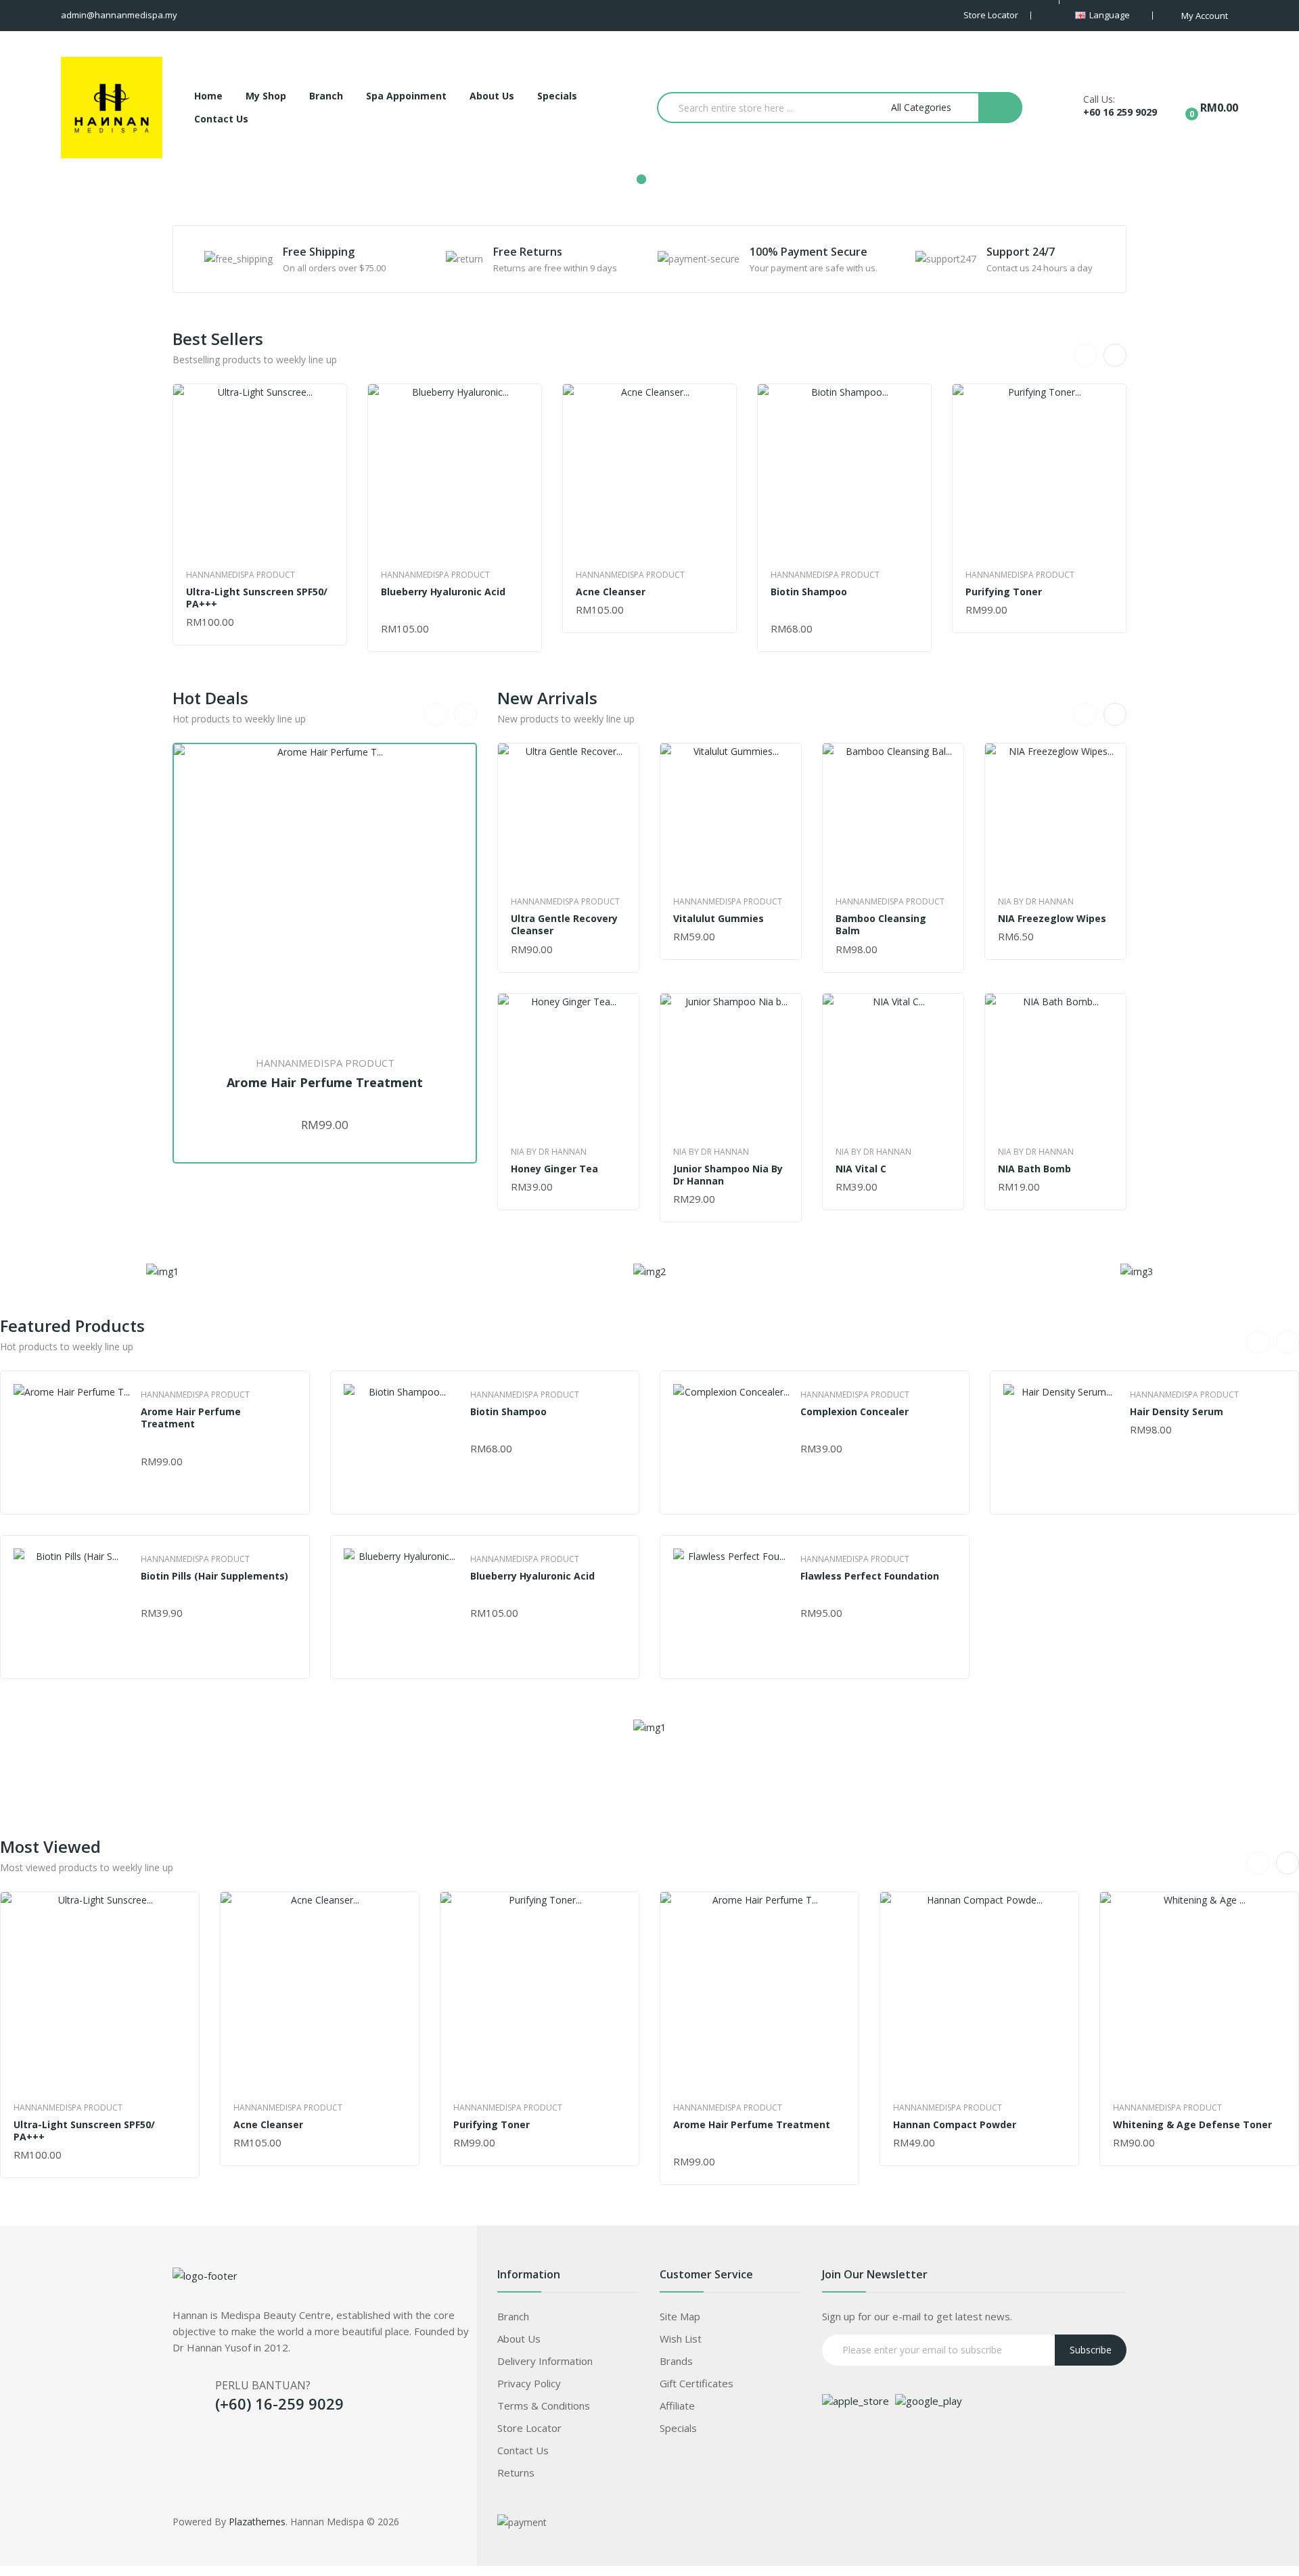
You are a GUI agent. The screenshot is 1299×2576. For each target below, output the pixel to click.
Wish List (681, 2339)
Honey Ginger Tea (554, 1169)
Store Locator (529, 2428)
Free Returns (528, 252)
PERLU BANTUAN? (263, 2385)
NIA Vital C (861, 1169)
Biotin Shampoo (809, 592)
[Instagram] (237, 2444)
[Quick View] (260, 471)
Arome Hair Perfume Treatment (325, 1083)
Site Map (680, 2316)
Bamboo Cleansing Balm (881, 925)
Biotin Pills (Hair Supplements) (214, 1576)
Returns (516, 2472)
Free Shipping (319, 252)
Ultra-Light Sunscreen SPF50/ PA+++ (257, 598)
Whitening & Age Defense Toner (1192, 2125)
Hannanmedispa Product (241, 575)
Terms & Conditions (544, 2406)
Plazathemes (257, 2522)
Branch (513, 2316)
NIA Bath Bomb (1034, 1169)
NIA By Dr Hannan (549, 1152)
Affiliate (677, 2406)
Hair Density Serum (1177, 1412)
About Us (519, 2339)
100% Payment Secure (808, 252)
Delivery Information (545, 2361)
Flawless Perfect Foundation (870, 1576)
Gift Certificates (697, 2383)
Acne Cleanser (611, 592)
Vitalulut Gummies (719, 919)
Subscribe (1091, 2350)
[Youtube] (264, 2444)
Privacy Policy (529, 2383)
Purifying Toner (1004, 592)
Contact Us (523, 2450)
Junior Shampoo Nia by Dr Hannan (728, 1175)
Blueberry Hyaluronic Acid (443, 592)
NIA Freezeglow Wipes (1052, 919)
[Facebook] (183, 2444)
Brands (676, 2361)
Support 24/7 (1021, 252)
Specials (678, 2428)
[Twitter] (210, 2444)
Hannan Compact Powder (955, 2125)
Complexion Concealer (854, 1412)
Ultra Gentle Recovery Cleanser (564, 925)
